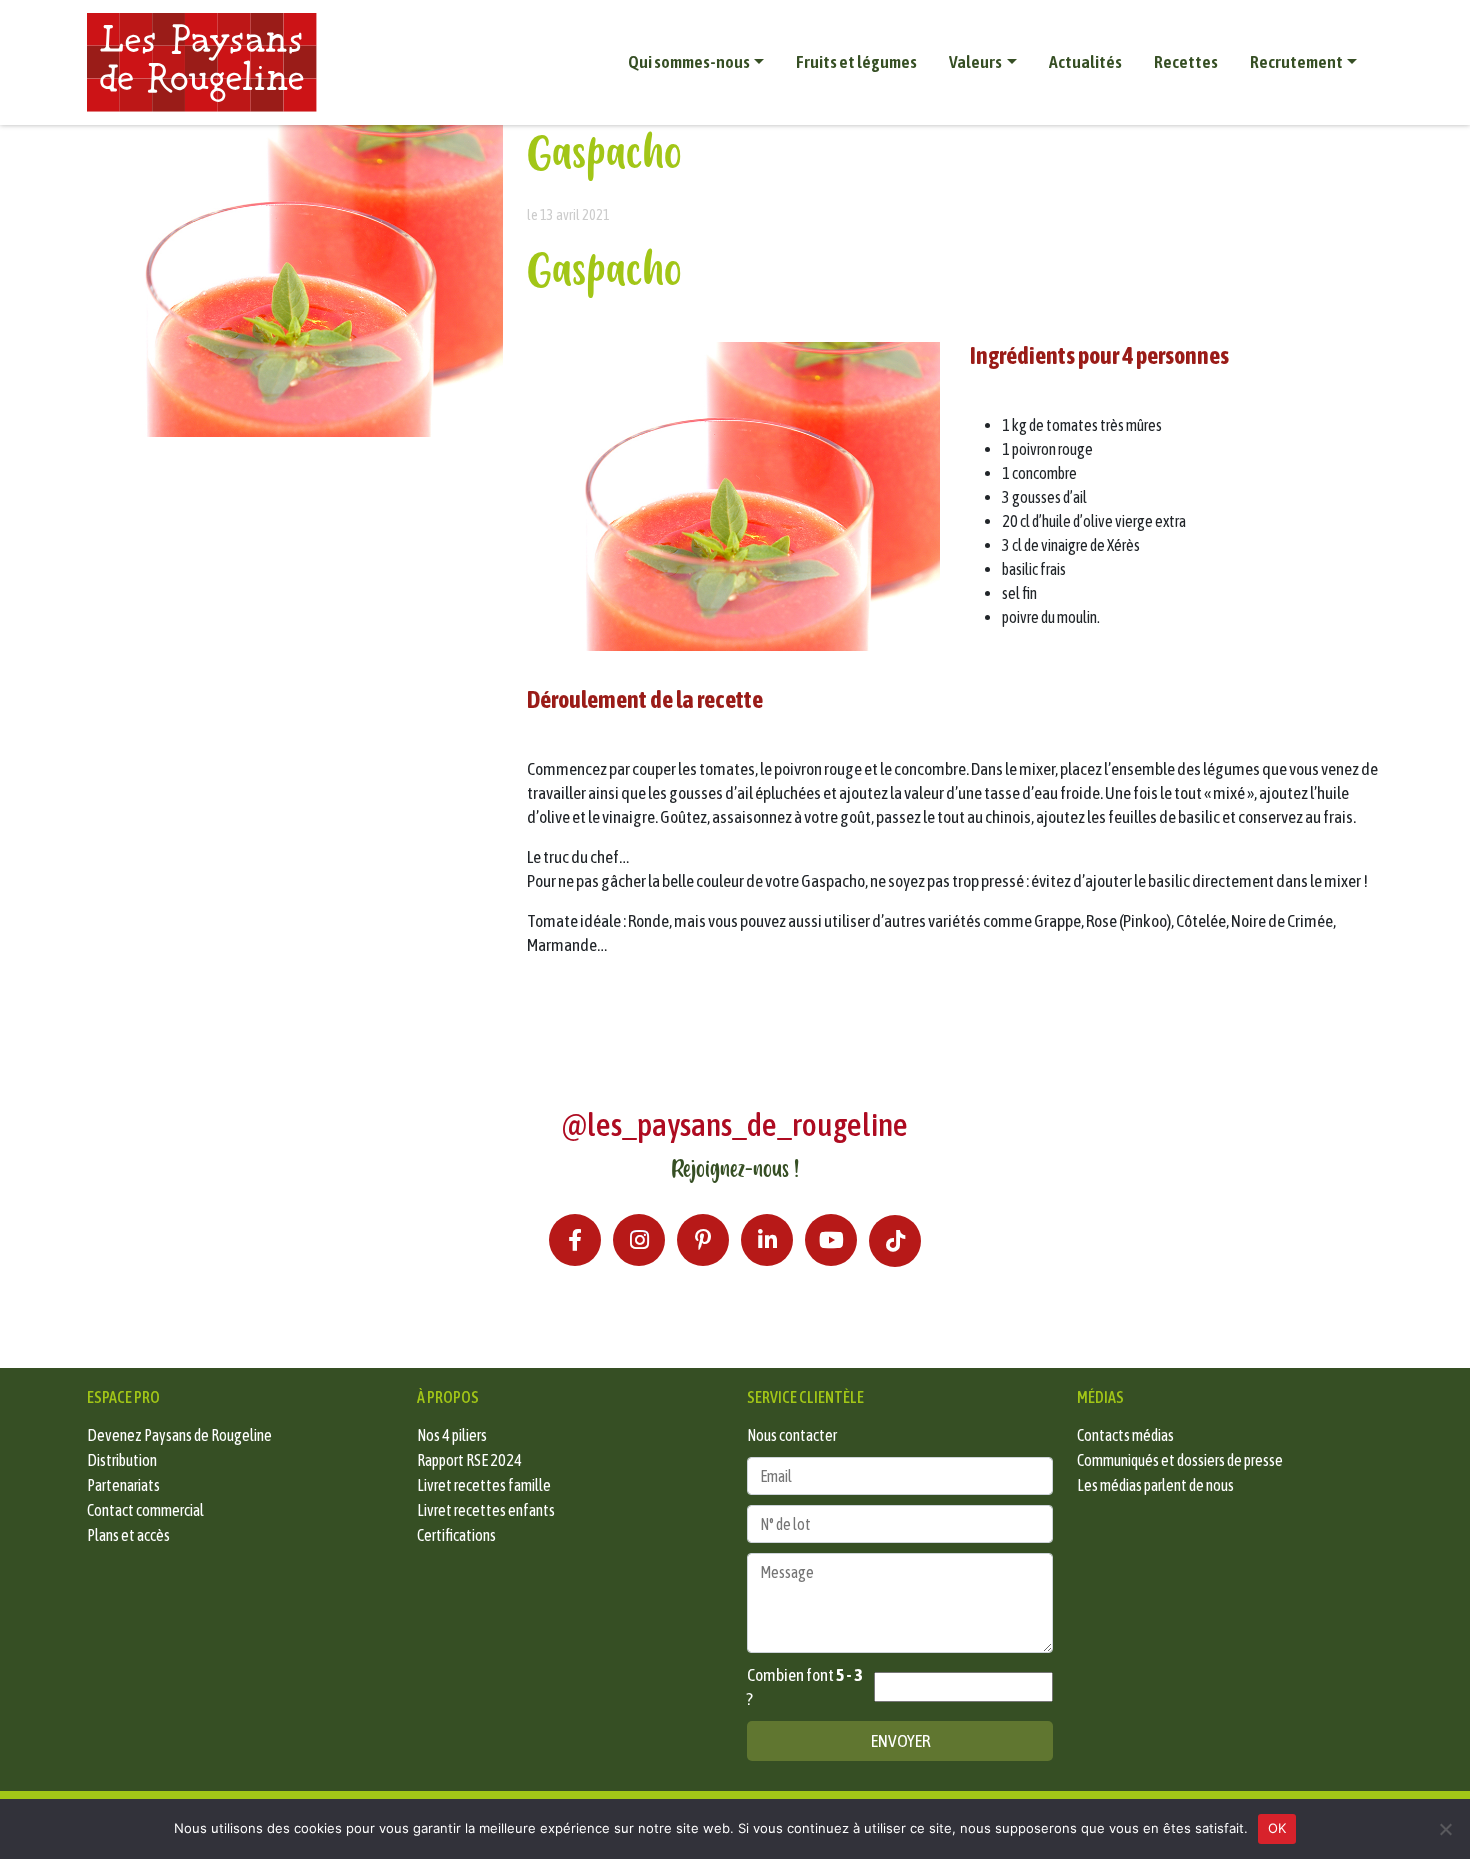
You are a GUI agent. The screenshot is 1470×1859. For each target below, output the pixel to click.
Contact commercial (145, 1510)
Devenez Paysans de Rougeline (179, 1435)
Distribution (122, 1460)
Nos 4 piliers (452, 1435)
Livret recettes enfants (486, 1510)
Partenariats (123, 1485)
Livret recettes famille (484, 1485)
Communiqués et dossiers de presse (1180, 1460)
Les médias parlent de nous (1155, 1485)
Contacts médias (1125, 1435)
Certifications (456, 1535)
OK (1277, 1828)
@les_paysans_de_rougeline (735, 1124)
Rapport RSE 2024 (469, 1460)
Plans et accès (128, 1535)
